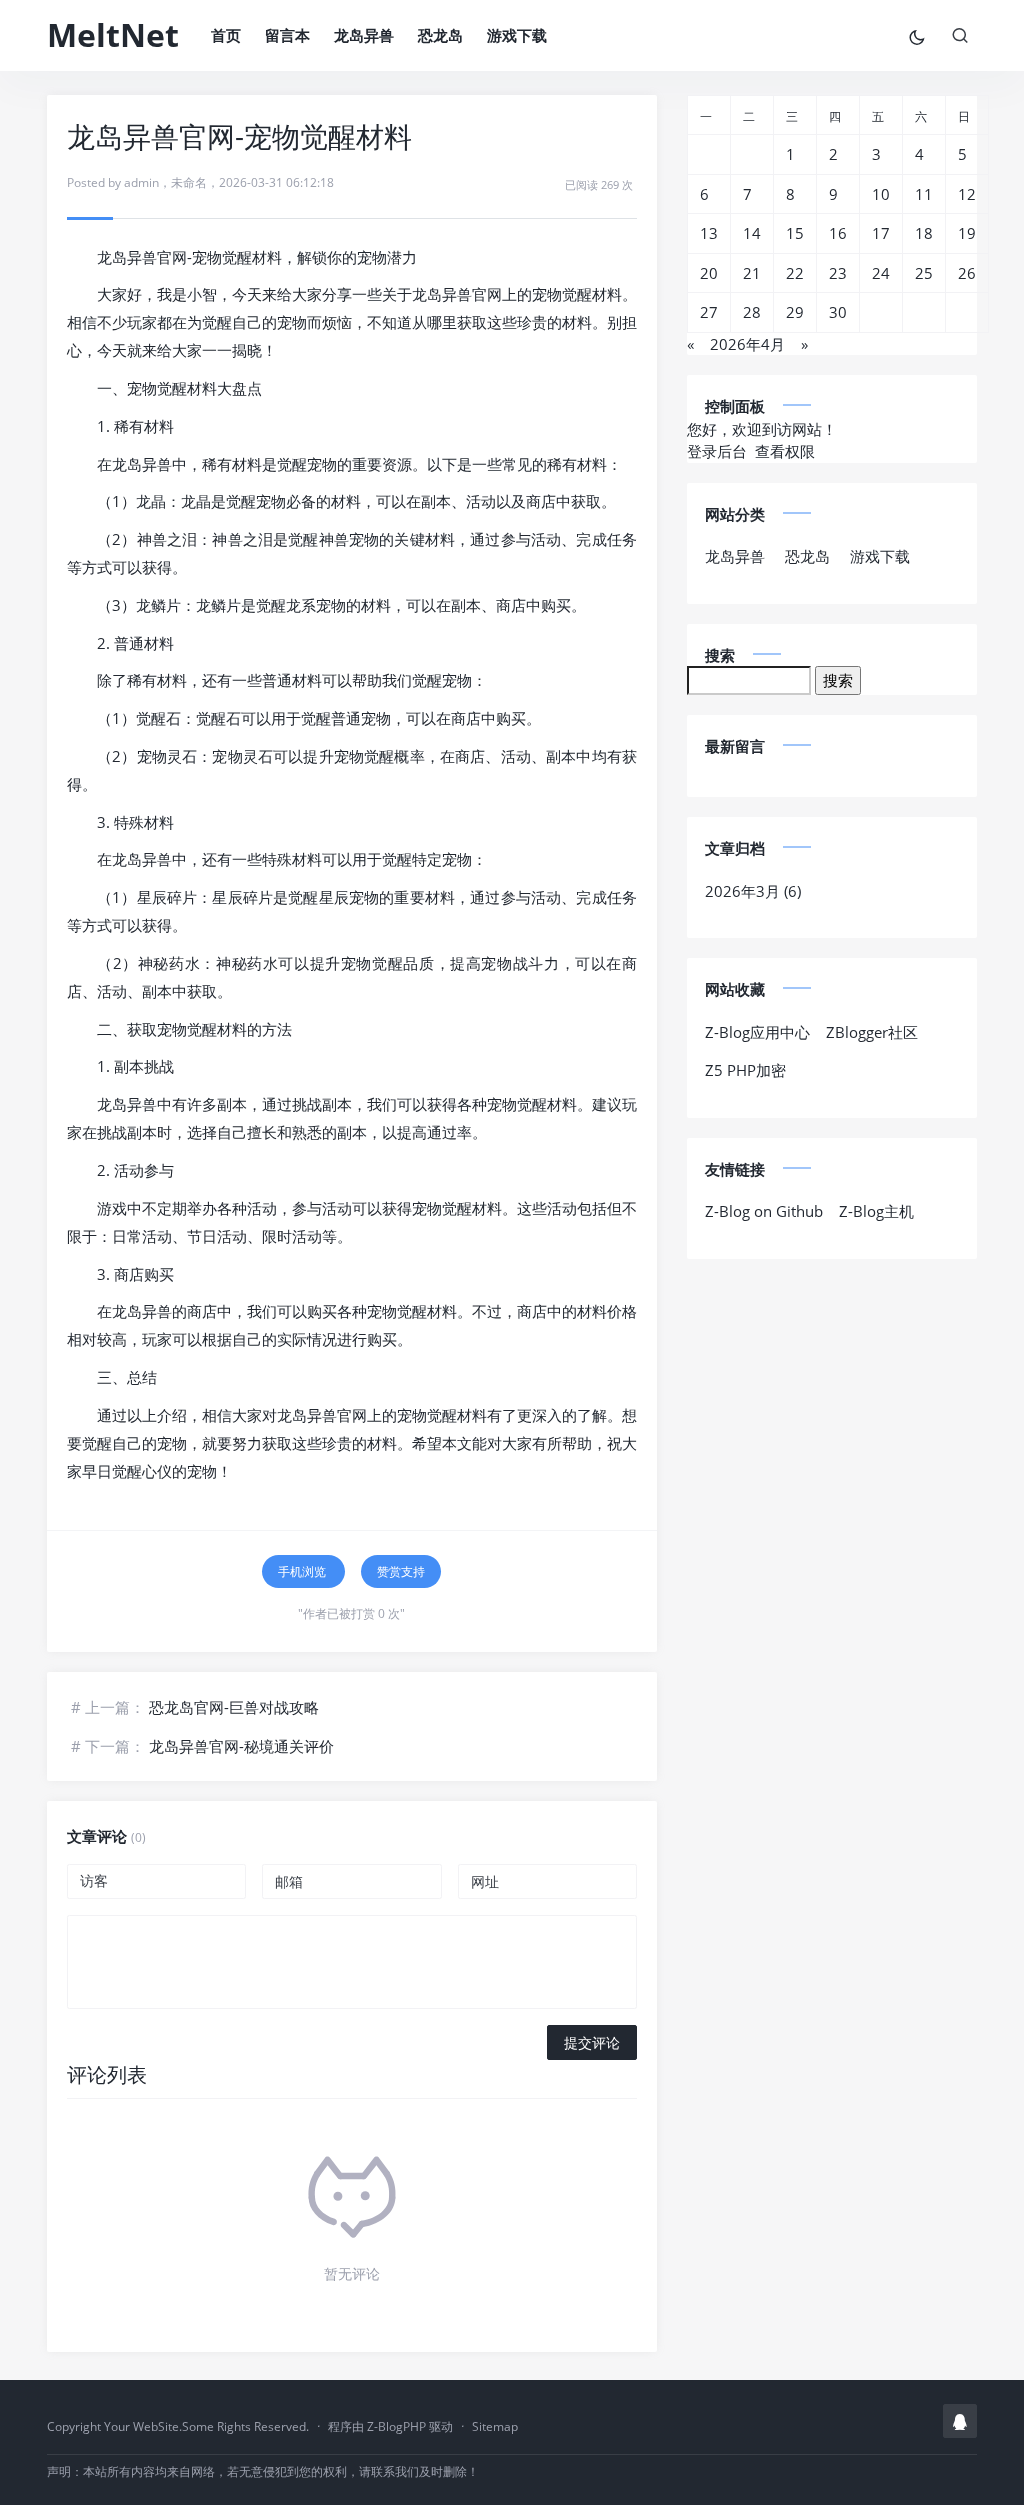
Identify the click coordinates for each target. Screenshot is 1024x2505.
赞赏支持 (401, 1571)
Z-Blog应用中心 (757, 1032)
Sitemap (495, 2426)
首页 (226, 35)
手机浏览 (303, 1571)
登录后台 (717, 451)
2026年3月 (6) (753, 891)
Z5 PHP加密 (745, 1070)
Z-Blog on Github (764, 1211)
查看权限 (785, 451)
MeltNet (113, 34)
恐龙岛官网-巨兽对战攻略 (234, 1707)
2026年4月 (747, 344)
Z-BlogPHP (396, 2426)
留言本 (287, 35)
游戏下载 (517, 35)
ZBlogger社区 (872, 1032)
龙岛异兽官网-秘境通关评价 (241, 1746)
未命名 (189, 182)
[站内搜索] (960, 35)
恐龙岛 (440, 35)
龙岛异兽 (364, 35)
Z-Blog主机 (876, 1211)
